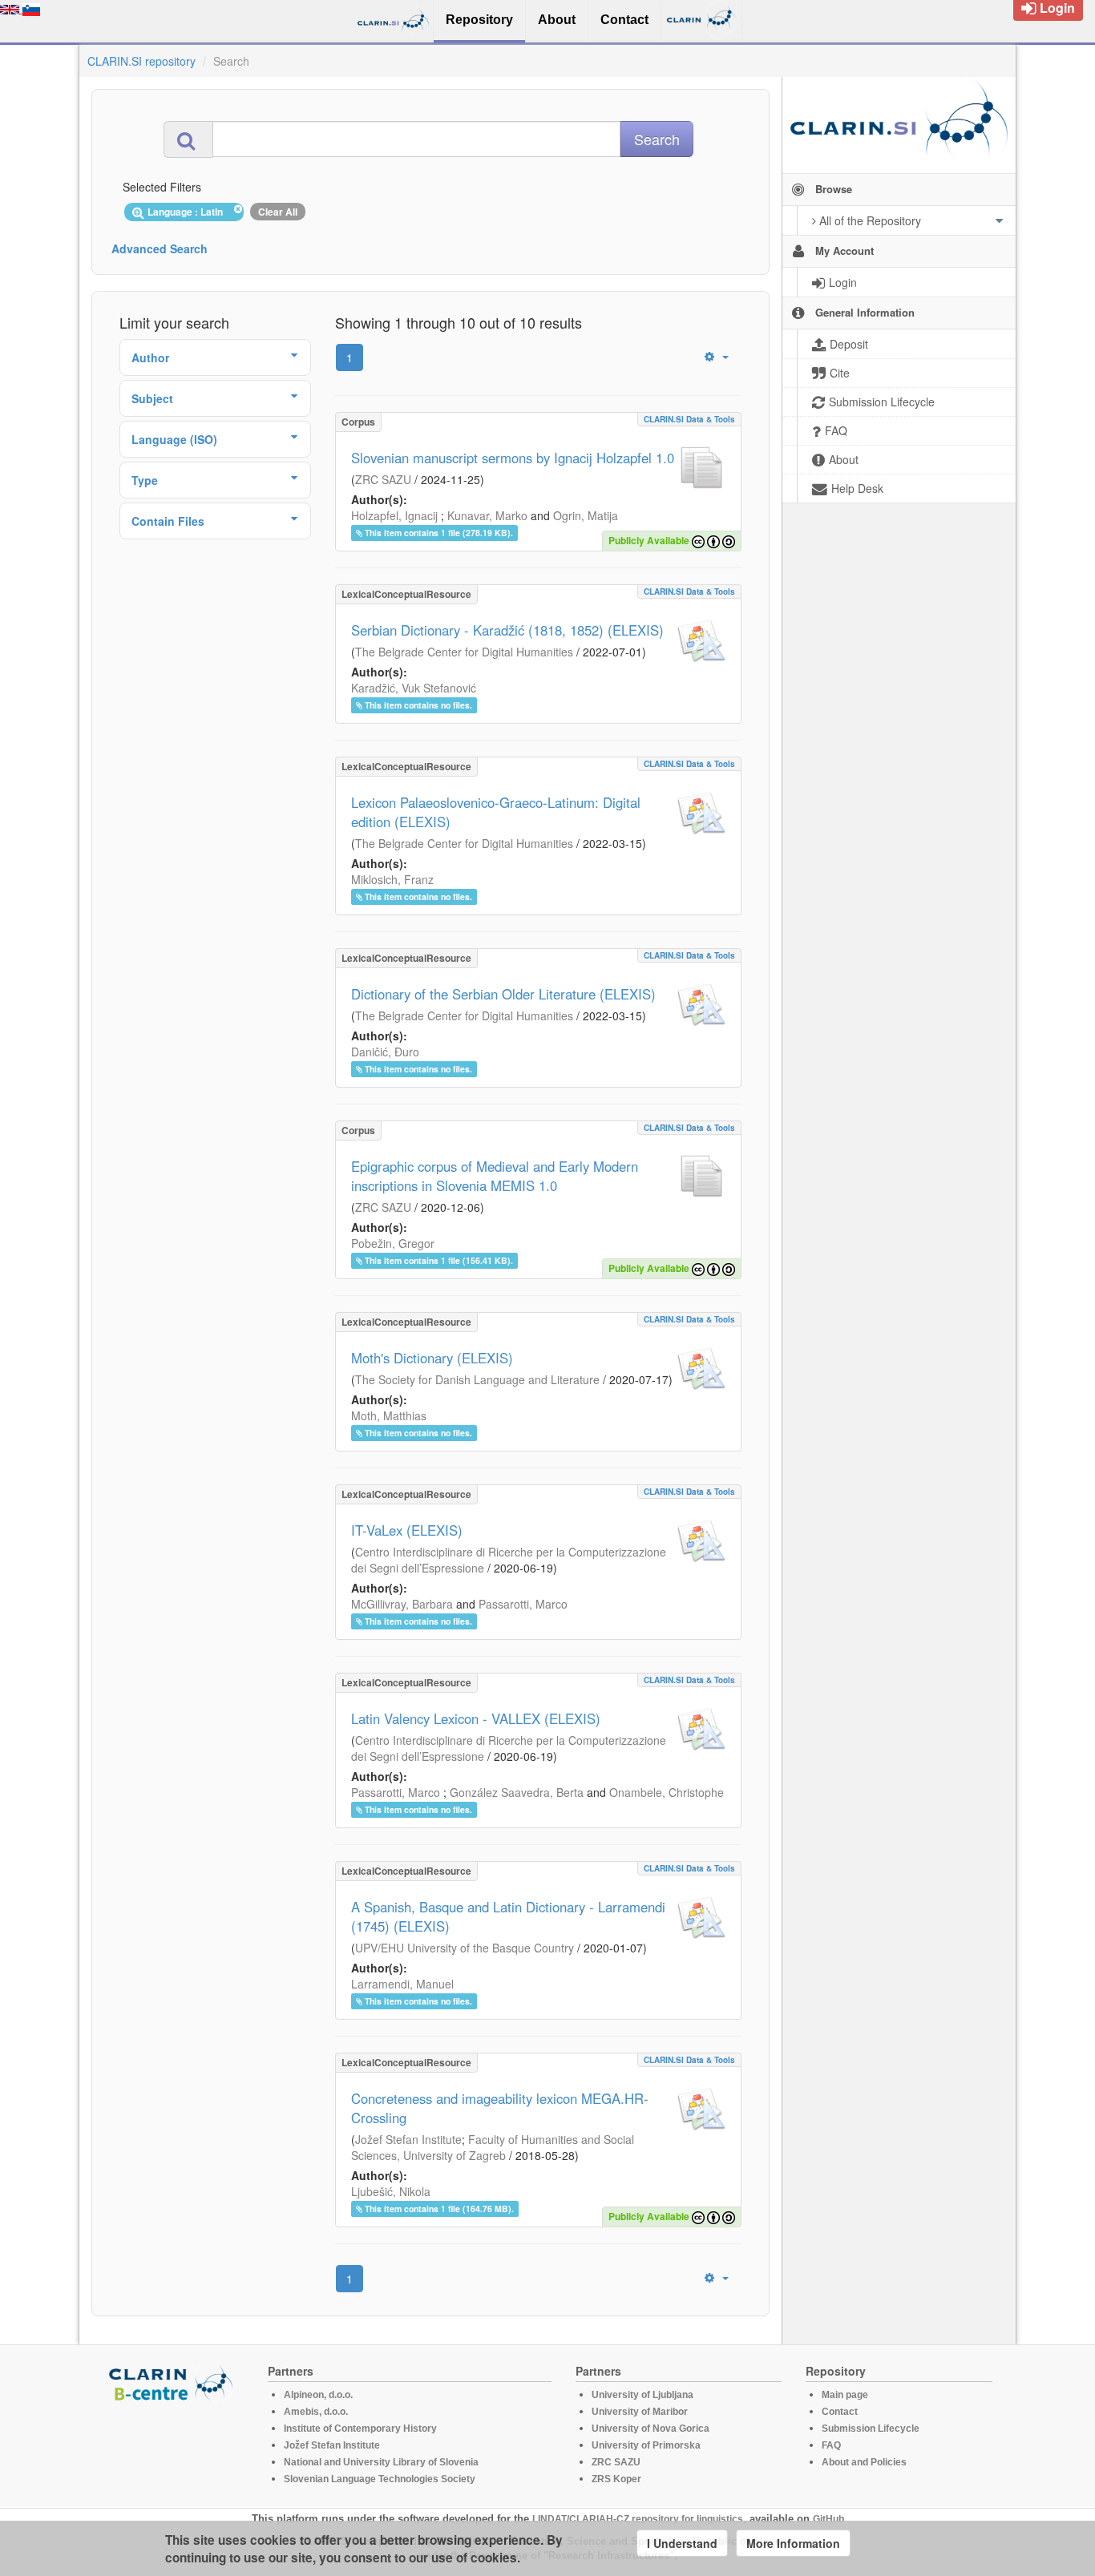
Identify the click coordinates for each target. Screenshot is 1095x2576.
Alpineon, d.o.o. (318, 2395)
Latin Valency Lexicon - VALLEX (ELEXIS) (476, 1718)
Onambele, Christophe (667, 1792)
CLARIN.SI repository (141, 61)
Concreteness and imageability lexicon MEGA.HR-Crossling (500, 2108)
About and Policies (864, 2462)
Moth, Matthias (389, 1415)
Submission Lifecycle (871, 2429)
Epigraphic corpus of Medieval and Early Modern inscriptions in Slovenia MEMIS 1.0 (495, 1176)
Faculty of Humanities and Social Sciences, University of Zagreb (493, 2147)
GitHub (828, 2519)
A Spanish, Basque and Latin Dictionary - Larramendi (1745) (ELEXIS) (508, 1916)
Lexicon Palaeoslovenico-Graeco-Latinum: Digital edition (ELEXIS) (496, 812)
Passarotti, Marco (523, 1604)
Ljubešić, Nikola (391, 2191)
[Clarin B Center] (173, 2382)
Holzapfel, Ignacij (394, 515)
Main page (845, 2395)
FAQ (831, 2445)
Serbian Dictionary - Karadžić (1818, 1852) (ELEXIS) (507, 630)
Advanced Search (160, 248)
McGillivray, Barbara (402, 1604)
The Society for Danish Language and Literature (477, 1379)
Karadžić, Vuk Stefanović (414, 688)
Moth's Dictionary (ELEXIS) (432, 1358)
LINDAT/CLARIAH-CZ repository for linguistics (638, 2519)
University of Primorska (646, 2445)
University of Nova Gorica (651, 2429)
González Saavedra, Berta (517, 1792)
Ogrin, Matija (586, 515)
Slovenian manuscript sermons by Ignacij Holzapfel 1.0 (513, 458)
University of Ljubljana (642, 2395)
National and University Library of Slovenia (381, 2462)
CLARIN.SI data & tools (689, 419)
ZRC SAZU (383, 479)
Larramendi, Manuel (402, 1984)
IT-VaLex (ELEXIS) (407, 1530)
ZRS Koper (616, 2479)
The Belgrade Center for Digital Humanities (464, 652)
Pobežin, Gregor (393, 1243)
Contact (840, 2412)
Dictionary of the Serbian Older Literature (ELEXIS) (503, 994)
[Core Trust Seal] (173, 2448)
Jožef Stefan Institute (408, 2139)
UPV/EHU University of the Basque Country (465, 1948)
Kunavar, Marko (487, 515)
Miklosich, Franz (392, 879)
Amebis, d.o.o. (316, 2412)
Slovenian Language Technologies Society (380, 2479)
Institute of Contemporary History (360, 2429)
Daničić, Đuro (385, 1052)
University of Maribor (640, 2412)
